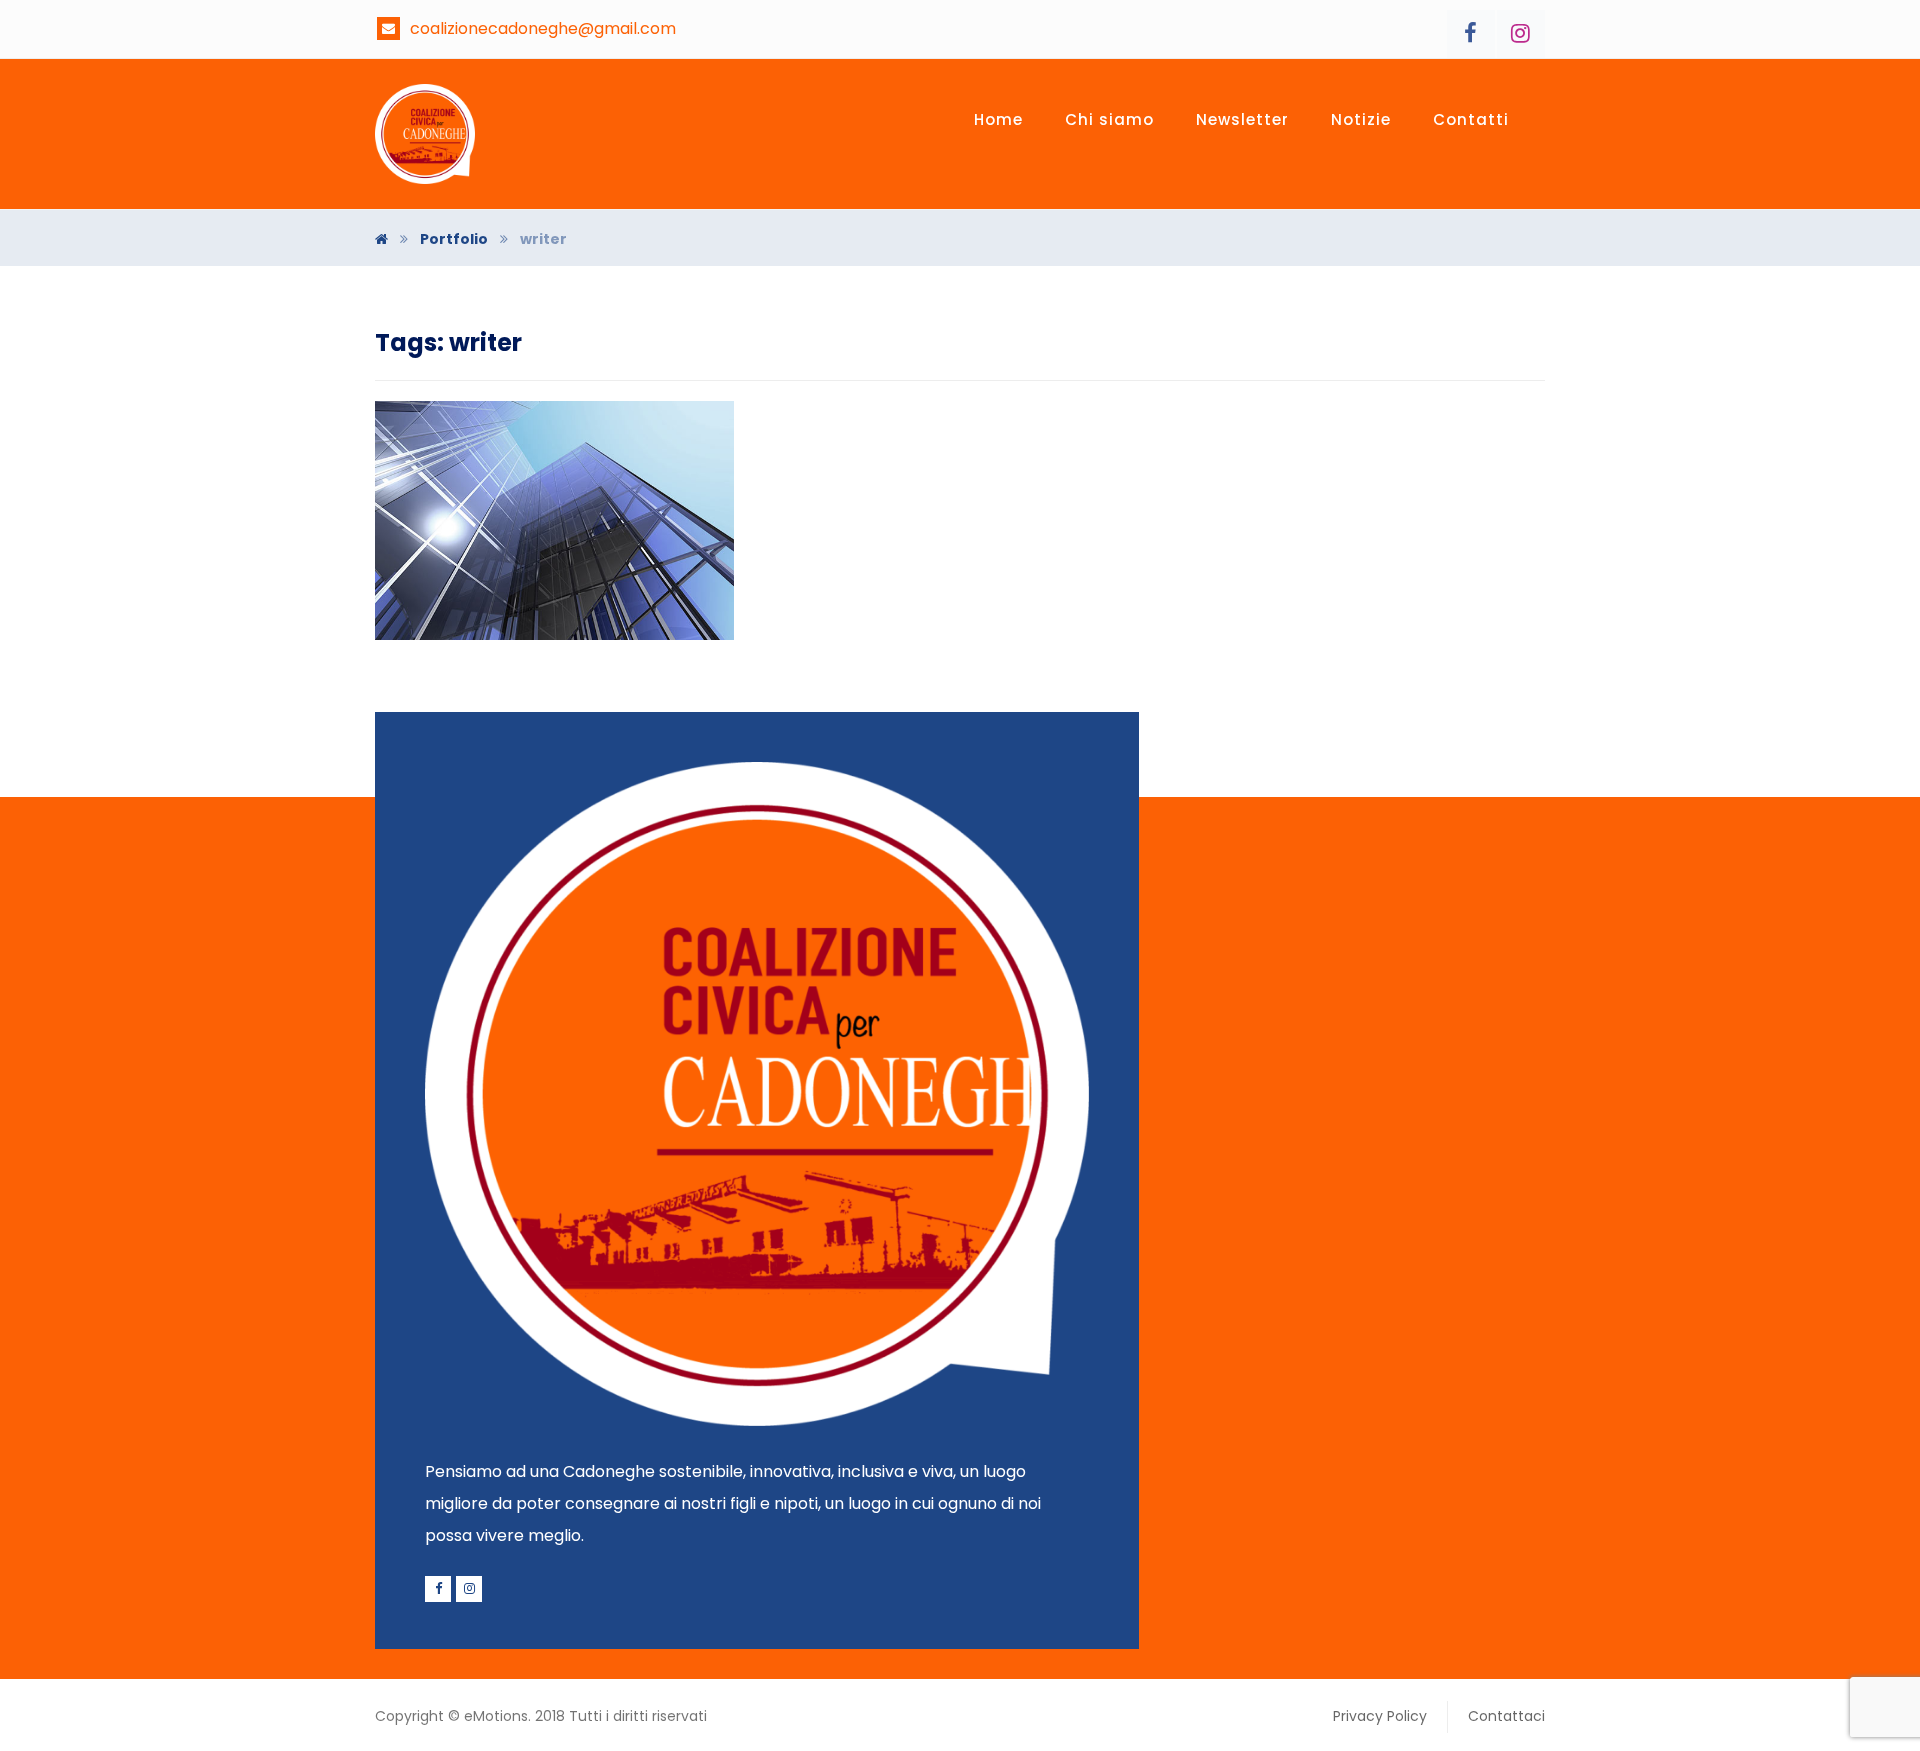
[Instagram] (1521, 34)
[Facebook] (1471, 34)
